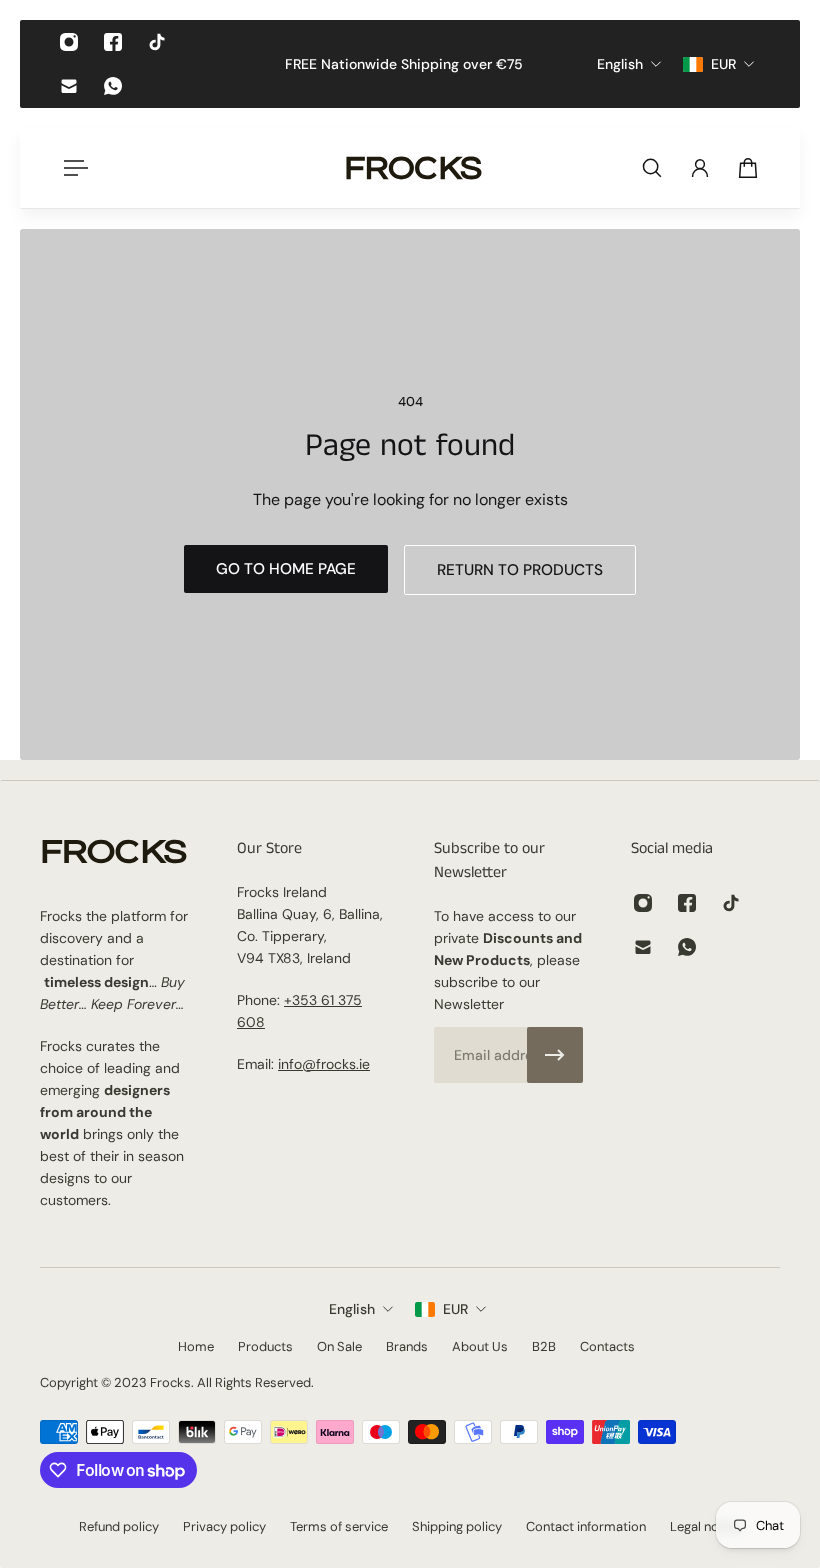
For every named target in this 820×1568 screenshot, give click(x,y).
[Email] (69, 86)
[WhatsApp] (113, 86)
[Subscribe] (555, 1055)
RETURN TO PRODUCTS (520, 570)
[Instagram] (69, 42)
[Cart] (748, 168)
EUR (455, 1309)
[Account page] (700, 168)
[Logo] (414, 168)
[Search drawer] (652, 168)
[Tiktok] (157, 42)
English (352, 1309)
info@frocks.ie (324, 1064)
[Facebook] (113, 42)
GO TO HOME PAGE (286, 569)
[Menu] (72, 168)
